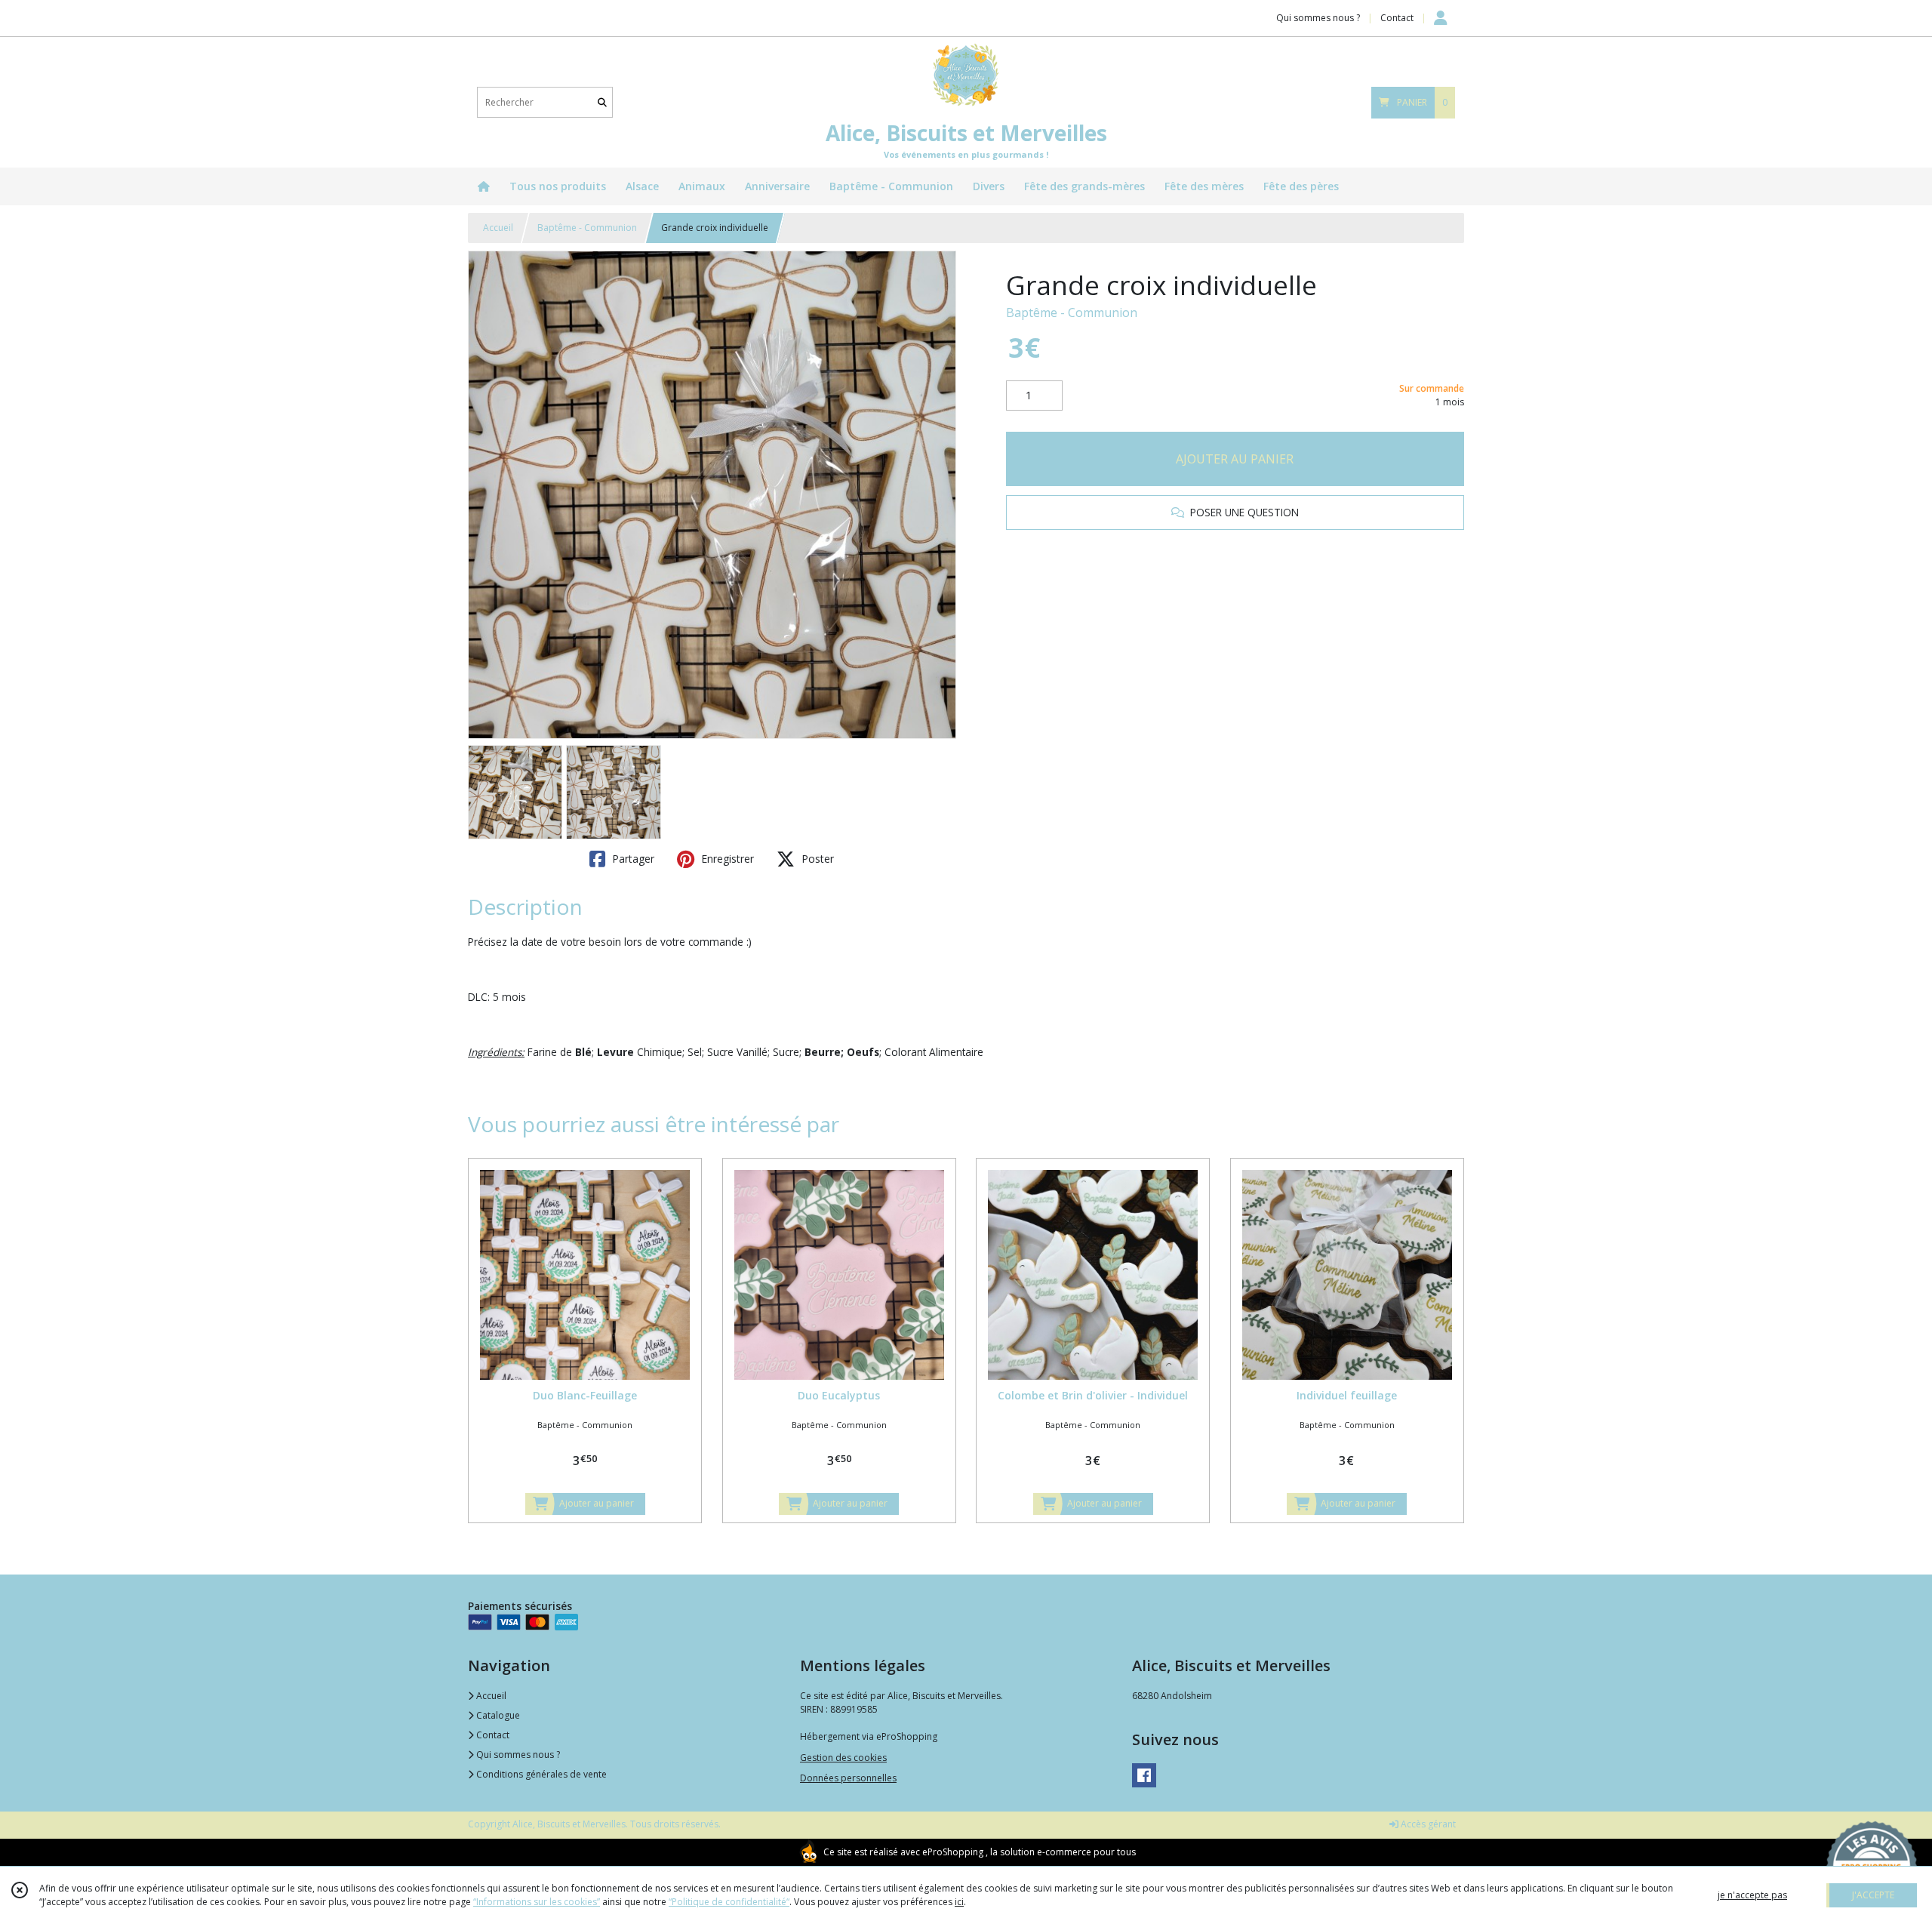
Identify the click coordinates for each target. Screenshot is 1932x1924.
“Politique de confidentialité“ (729, 1902)
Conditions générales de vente (540, 1774)
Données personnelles (848, 1778)
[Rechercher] (602, 102)
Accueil (498, 228)
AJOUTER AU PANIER (1235, 459)
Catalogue (497, 1715)
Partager (632, 859)
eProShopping (953, 1852)
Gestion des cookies (843, 1758)
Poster (816, 859)
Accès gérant (1427, 1824)
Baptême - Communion (587, 228)
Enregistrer (726, 859)
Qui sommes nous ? (517, 1755)
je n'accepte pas (1752, 1895)
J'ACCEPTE (1873, 1895)
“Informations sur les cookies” (537, 1902)
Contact (1397, 18)
